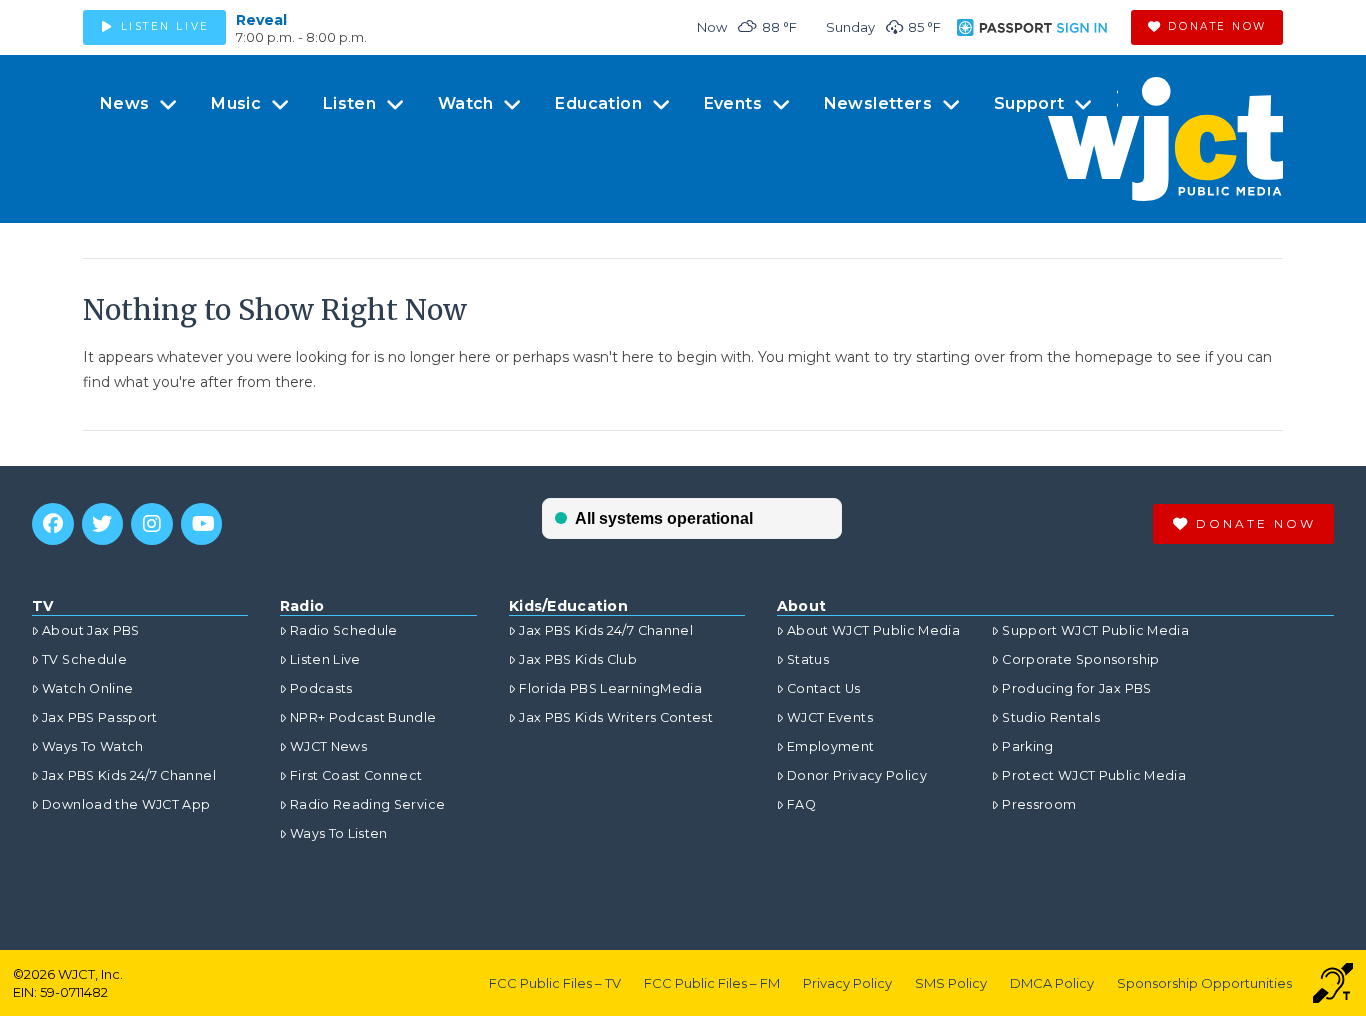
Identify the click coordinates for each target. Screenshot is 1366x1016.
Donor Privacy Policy (857, 775)
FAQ (801, 804)
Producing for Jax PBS (1076, 688)
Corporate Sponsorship (1080, 659)
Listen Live (325, 659)
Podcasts (321, 688)
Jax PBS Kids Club (578, 659)
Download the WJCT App (126, 804)
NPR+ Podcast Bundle (363, 717)
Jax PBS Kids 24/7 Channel (129, 775)
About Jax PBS (91, 630)
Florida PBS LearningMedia (610, 688)
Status (808, 659)
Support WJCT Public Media (1095, 630)
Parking (1027, 746)
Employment (831, 746)
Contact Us (824, 688)
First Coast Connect (356, 775)
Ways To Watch (93, 746)
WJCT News (328, 746)
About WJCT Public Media (873, 630)
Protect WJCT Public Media (1094, 775)
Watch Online (87, 688)
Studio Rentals (1051, 717)
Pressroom (1039, 804)
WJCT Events (830, 717)
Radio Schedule (344, 630)
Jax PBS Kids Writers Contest (616, 717)
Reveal (261, 20)
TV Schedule (84, 659)
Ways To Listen (339, 833)
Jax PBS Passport (100, 717)
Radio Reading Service (367, 804)
